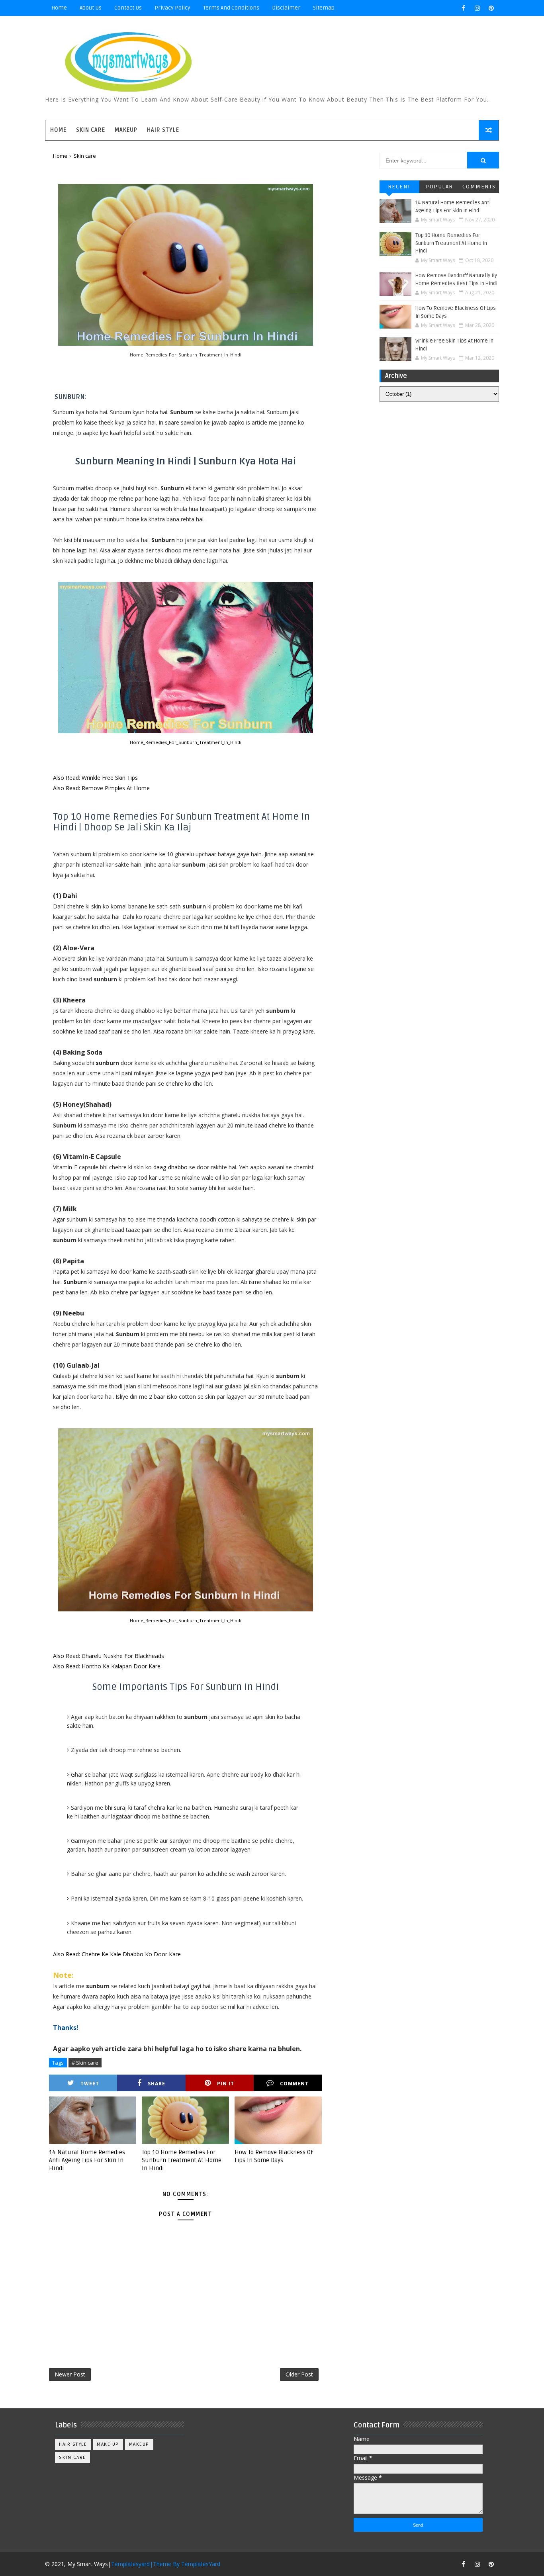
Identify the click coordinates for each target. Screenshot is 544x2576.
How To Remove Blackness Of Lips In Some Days (274, 2156)
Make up (108, 2444)
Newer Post (70, 2374)
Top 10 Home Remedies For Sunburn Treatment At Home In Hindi (182, 2160)
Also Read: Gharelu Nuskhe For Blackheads (109, 1656)
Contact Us (128, 8)
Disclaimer (286, 8)
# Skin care (85, 2063)
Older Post (299, 2374)
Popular (439, 187)
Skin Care (91, 130)
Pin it (226, 2084)
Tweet (90, 2084)
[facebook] (463, 8)
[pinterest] (491, 8)
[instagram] (477, 8)
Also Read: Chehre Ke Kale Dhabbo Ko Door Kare (117, 1954)
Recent (399, 187)
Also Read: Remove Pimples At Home (101, 788)
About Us (91, 8)
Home (59, 8)
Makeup (126, 130)
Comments (479, 187)
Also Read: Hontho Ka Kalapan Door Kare (107, 1666)
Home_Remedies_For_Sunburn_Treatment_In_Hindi (186, 742)
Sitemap (324, 8)
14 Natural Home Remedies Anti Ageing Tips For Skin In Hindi (87, 2160)
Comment (294, 2084)
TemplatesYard (201, 2564)
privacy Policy (172, 8)
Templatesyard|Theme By (146, 2564)
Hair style (73, 2444)
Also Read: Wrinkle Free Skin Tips (95, 778)
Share (157, 2084)
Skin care (72, 2458)
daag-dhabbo (170, 1167)
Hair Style (163, 130)
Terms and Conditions (231, 8)
